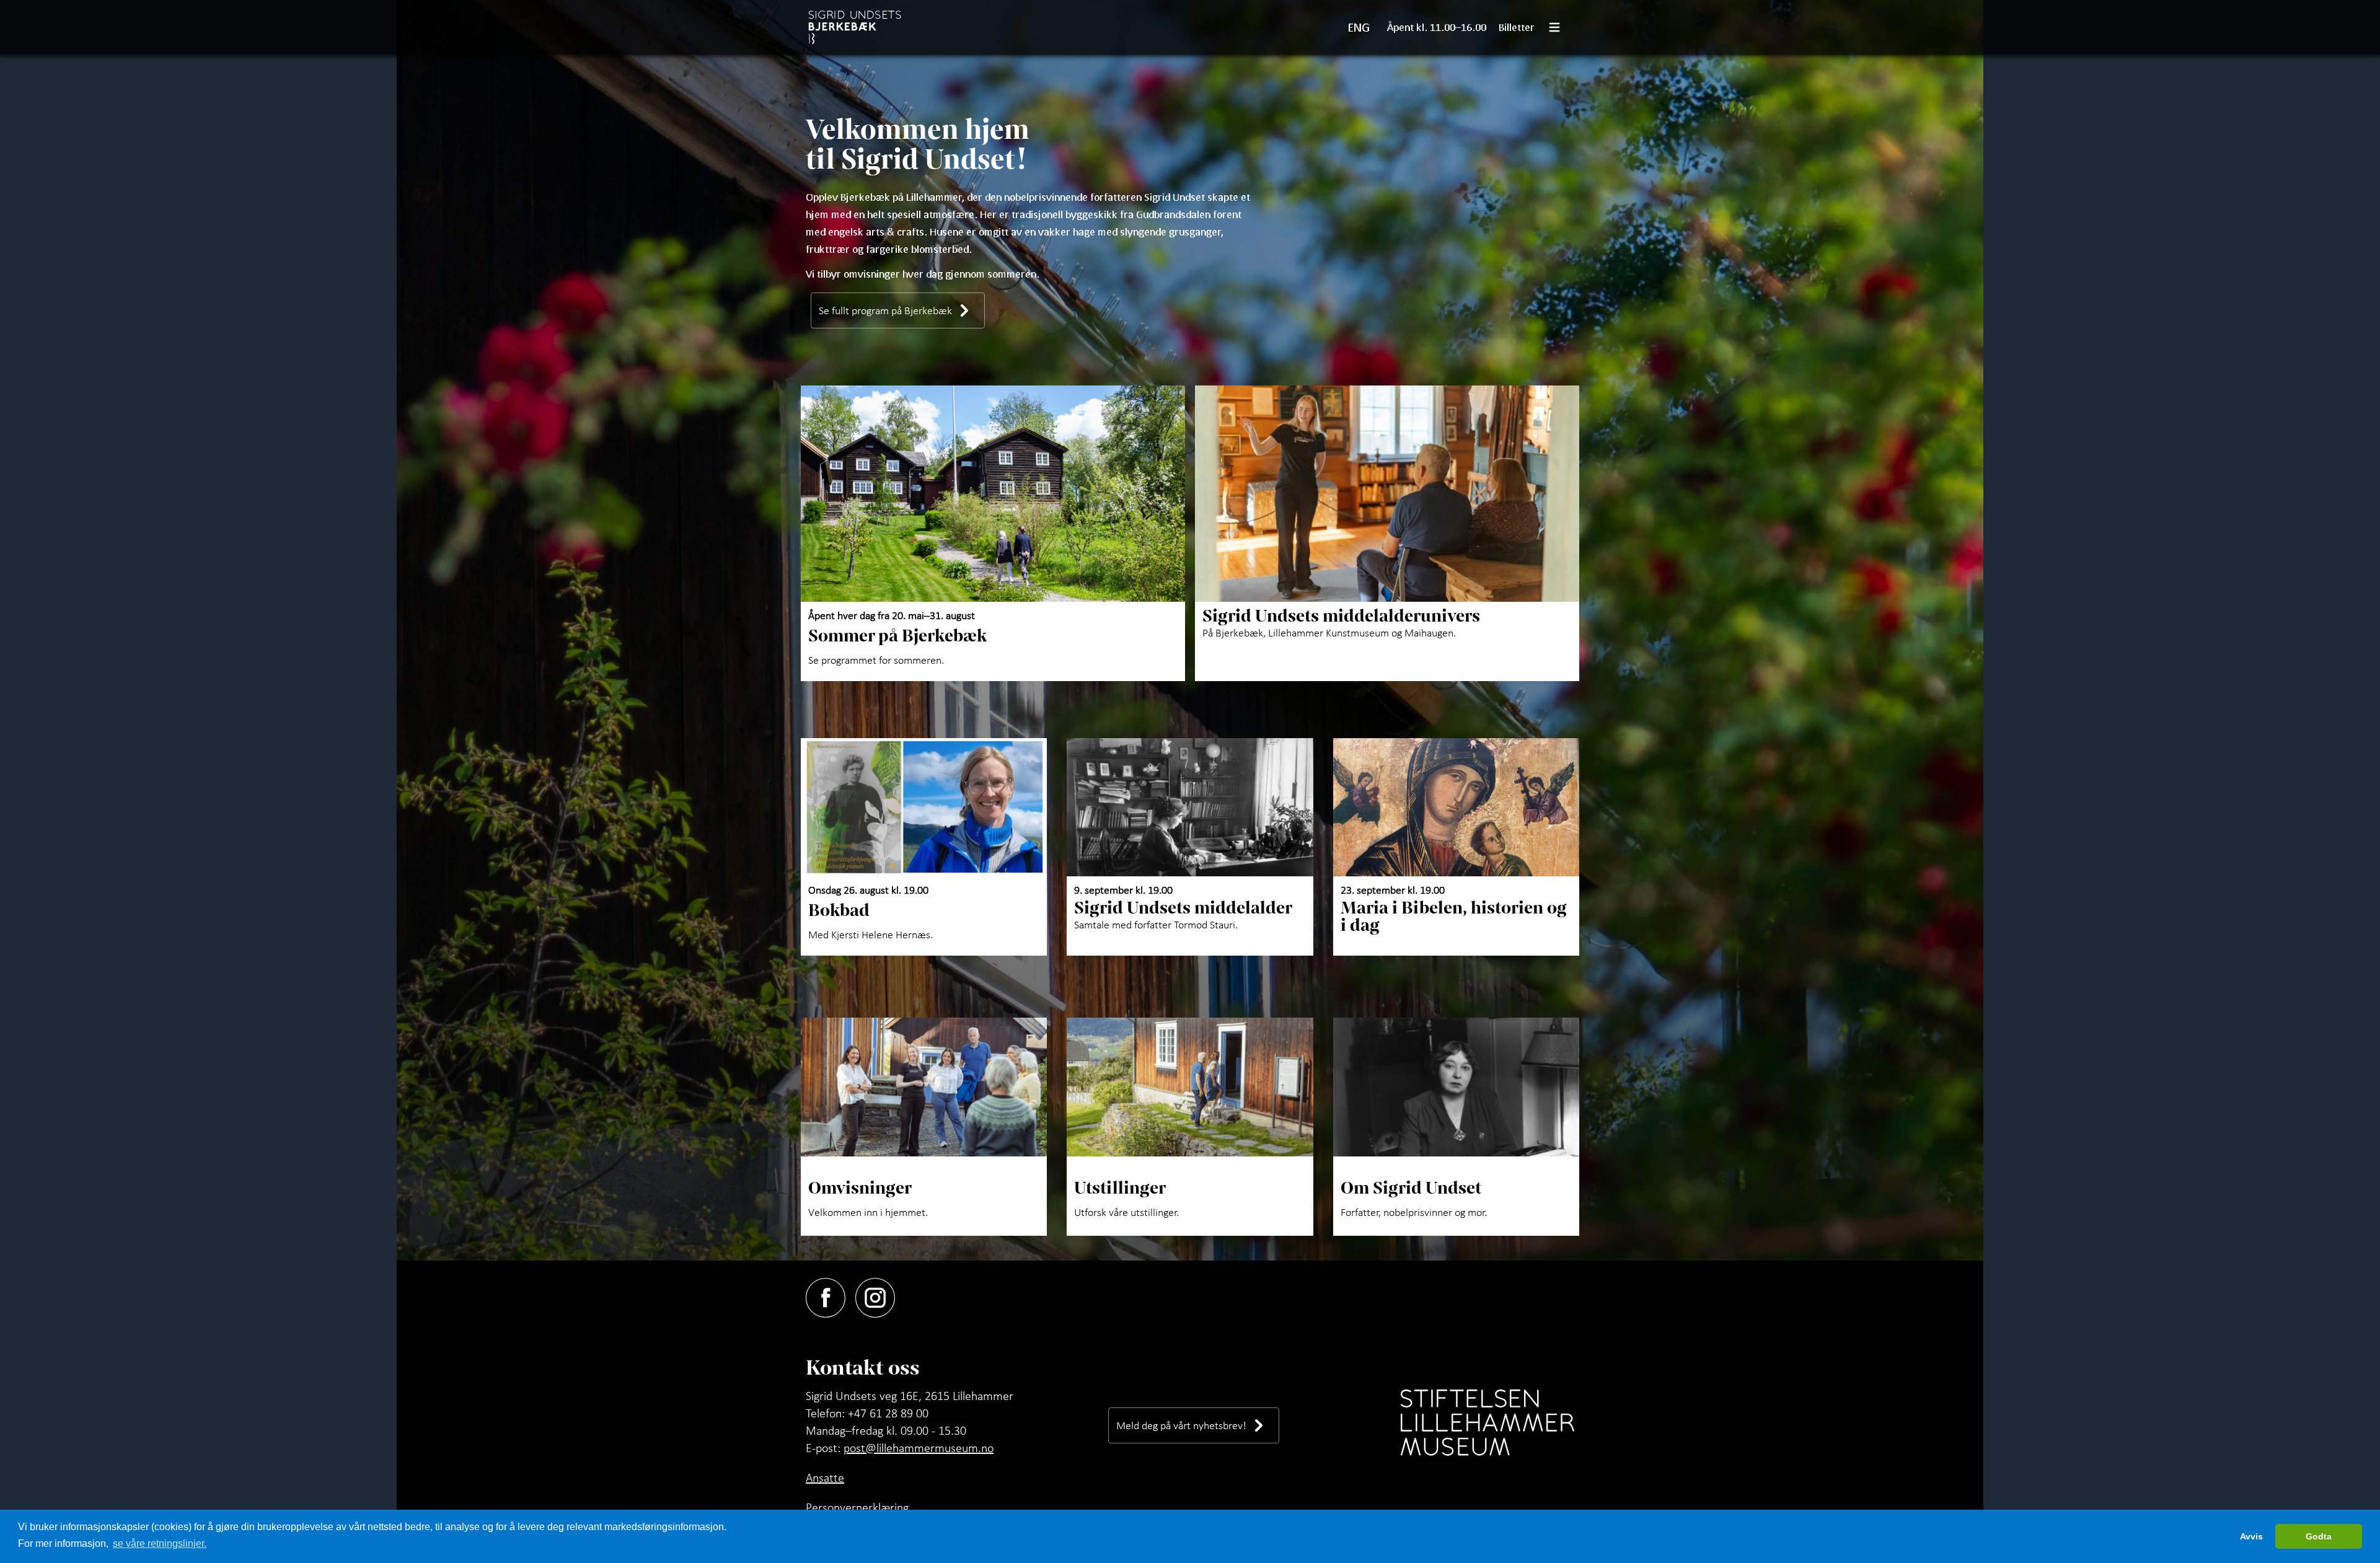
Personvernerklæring (857, 1507)
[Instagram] (880, 1295)
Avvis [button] (2251, 1536)
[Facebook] (831, 1295)
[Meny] (1559, 27)
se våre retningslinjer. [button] (160, 1543)
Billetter (1517, 27)
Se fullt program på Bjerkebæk (885, 310)
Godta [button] (2319, 1536)
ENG (1359, 27)
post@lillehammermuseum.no (919, 1448)
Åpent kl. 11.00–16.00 (1437, 27)
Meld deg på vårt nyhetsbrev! (1181, 1425)
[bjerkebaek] (856, 27)
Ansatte (825, 1477)
